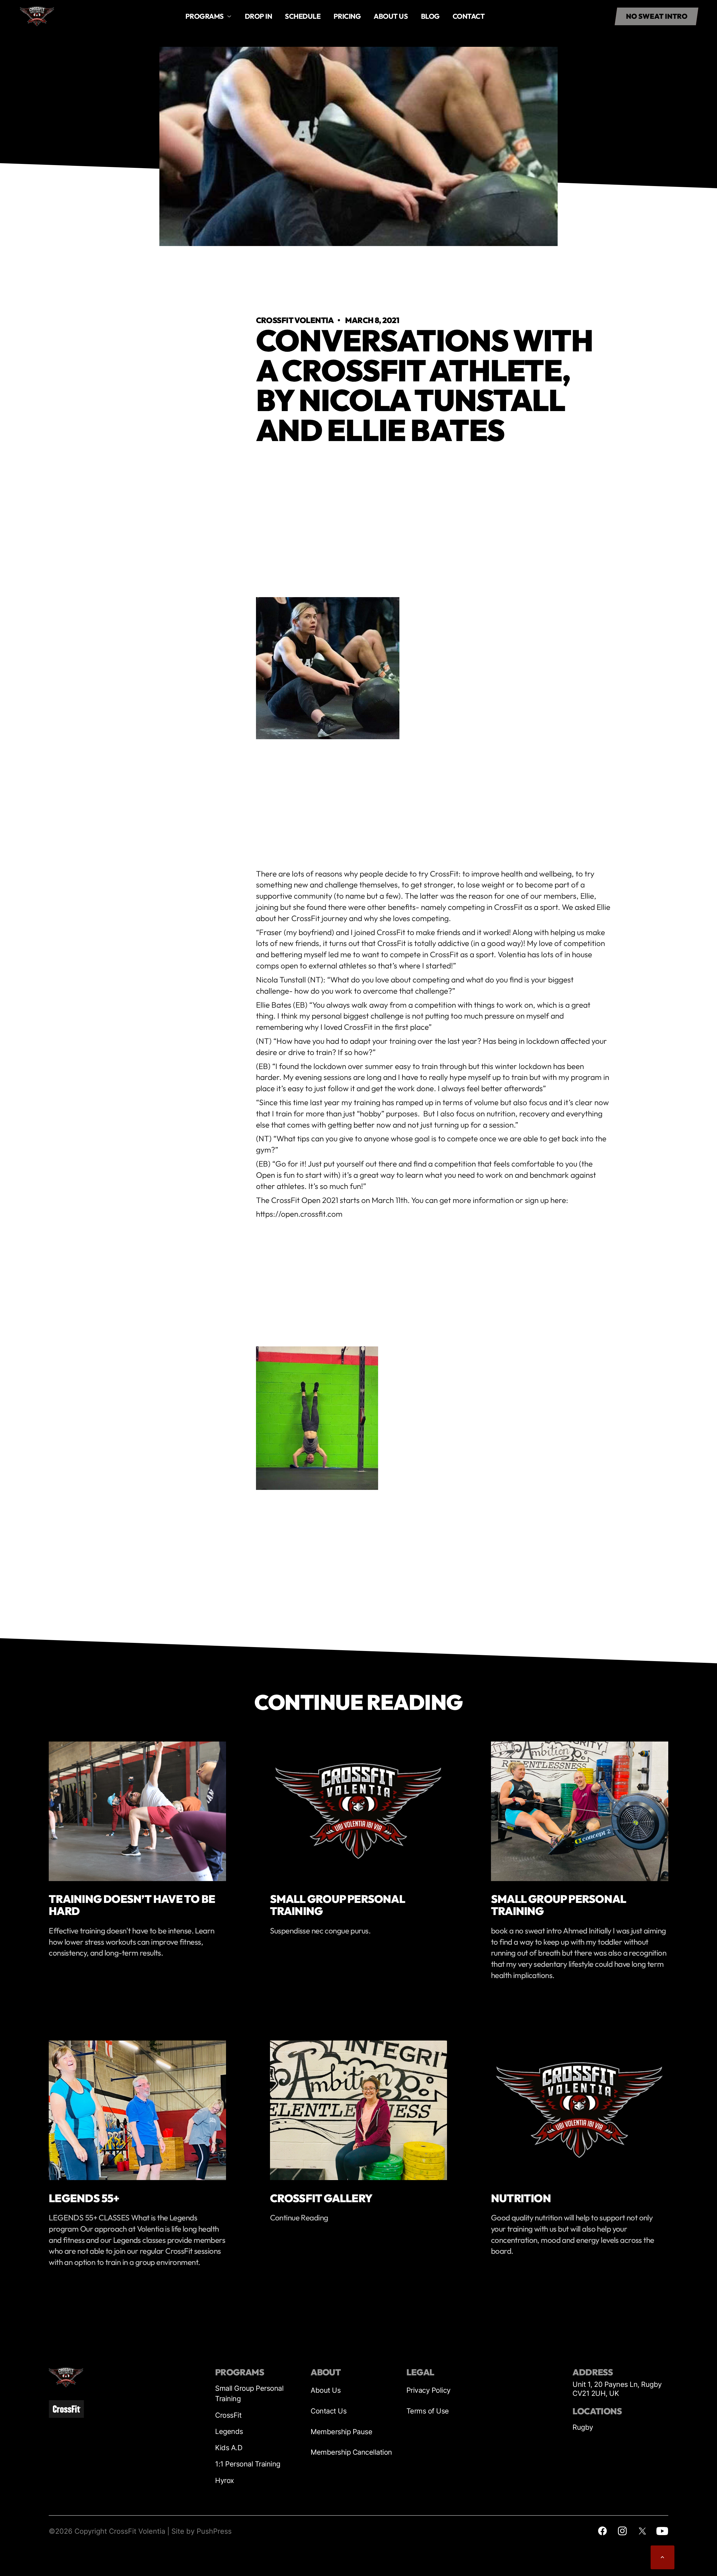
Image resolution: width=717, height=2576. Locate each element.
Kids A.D (229, 2448)
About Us (326, 2390)
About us (391, 16)
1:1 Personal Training (248, 2464)
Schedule (303, 16)
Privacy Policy (429, 2390)
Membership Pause (341, 2432)
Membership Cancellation (351, 2452)
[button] (209, 16)
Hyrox (225, 2480)
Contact (469, 16)
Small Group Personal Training (249, 2393)
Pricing (347, 16)
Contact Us (329, 2411)
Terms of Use (428, 2411)
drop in (259, 16)
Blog (430, 16)
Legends (229, 2431)
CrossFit (228, 2415)
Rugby (583, 2427)
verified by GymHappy (62, 2565)
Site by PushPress (202, 2531)
